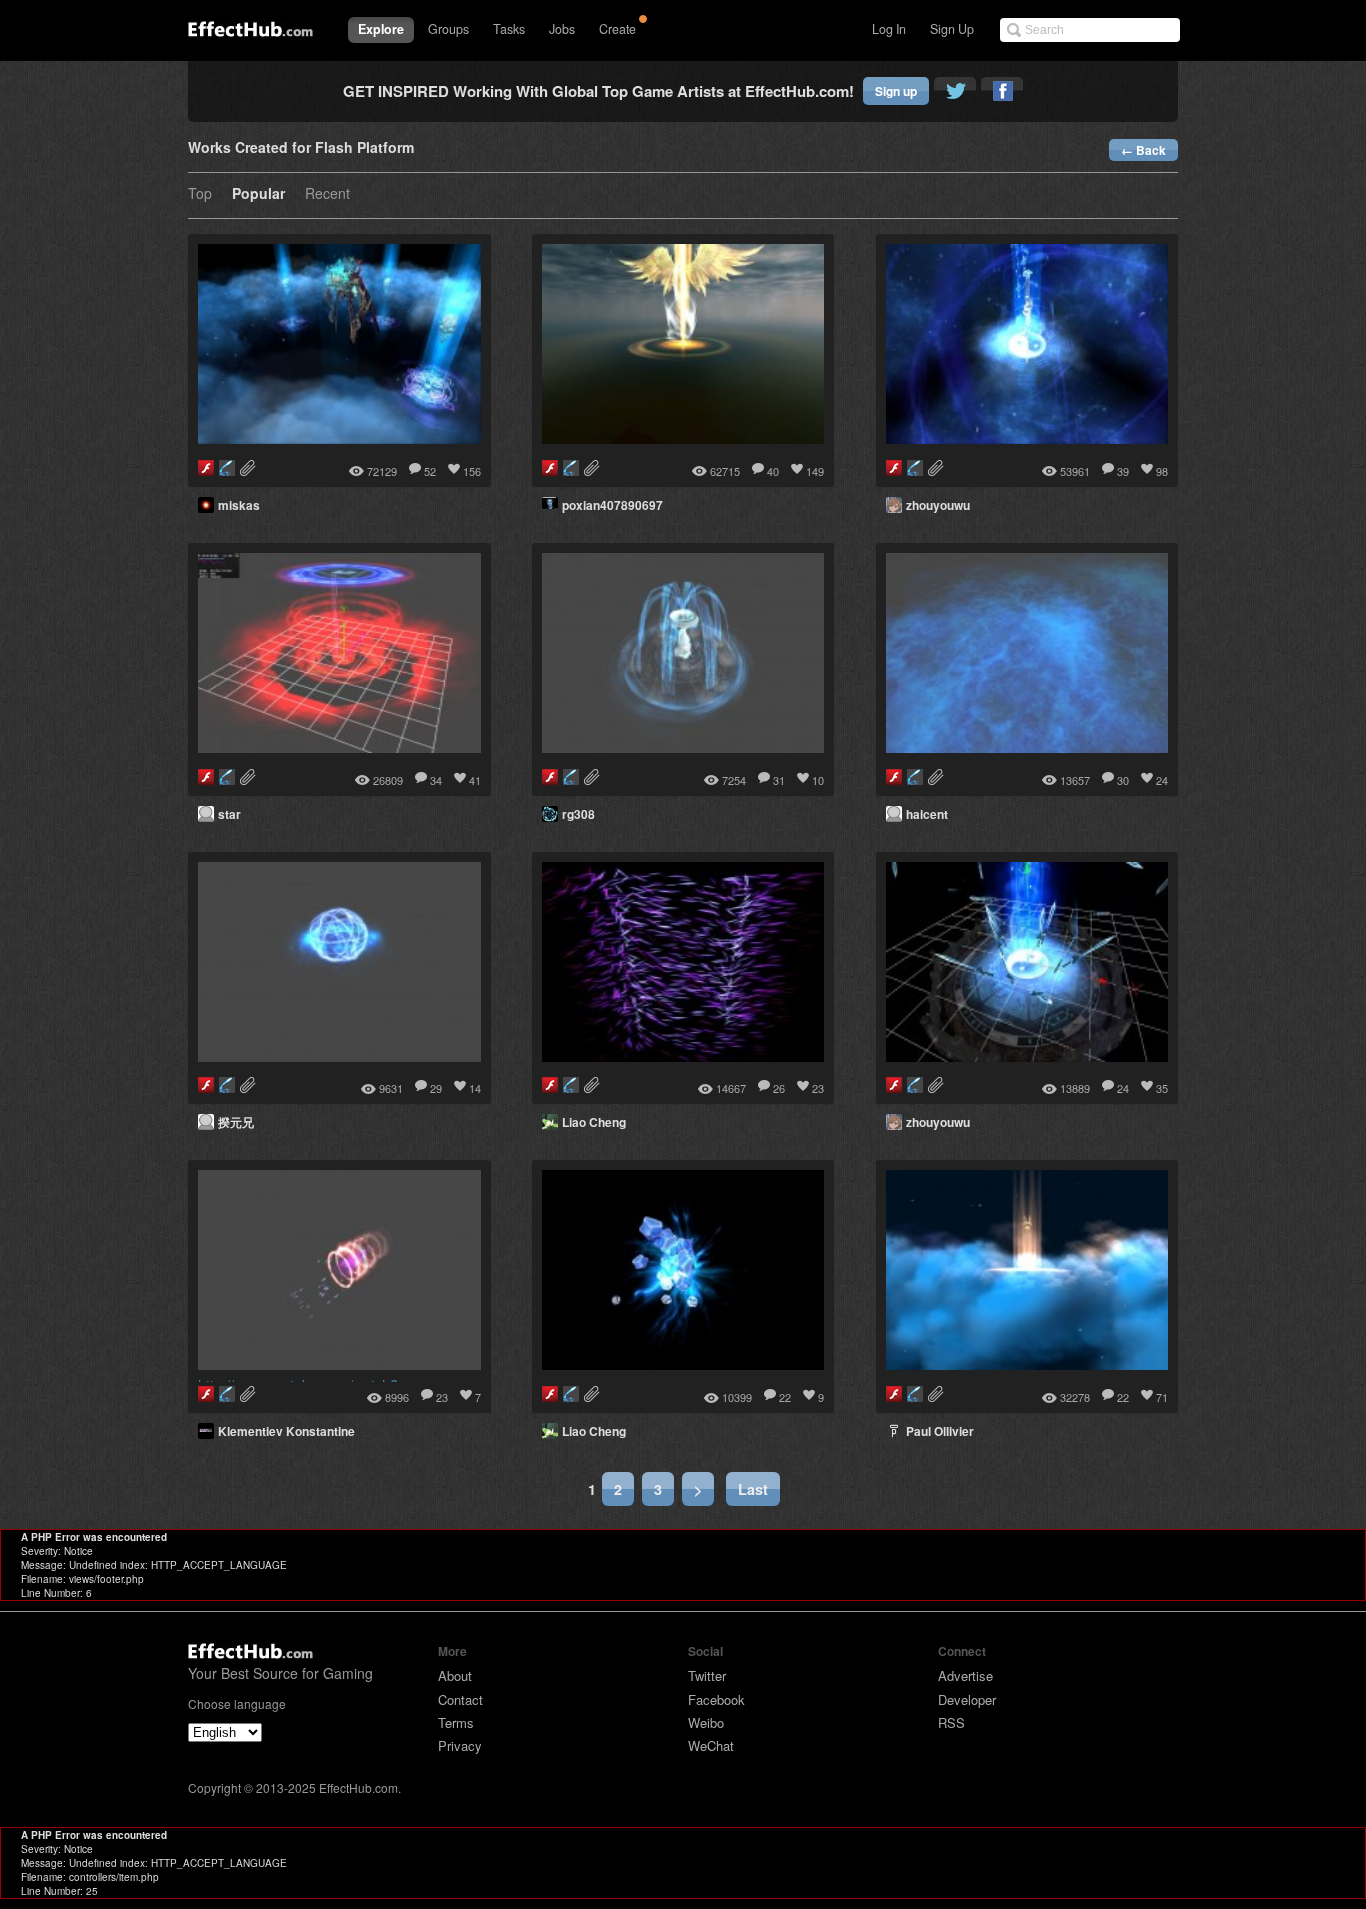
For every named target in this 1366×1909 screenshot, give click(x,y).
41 (475, 780)
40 (773, 471)
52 (430, 471)
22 (785, 1397)
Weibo (706, 1722)
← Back (1143, 150)
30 (1123, 780)
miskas (239, 505)
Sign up (896, 91)
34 (436, 780)
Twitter (707, 1675)
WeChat (711, 1745)
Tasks (509, 29)
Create (617, 29)
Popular (258, 194)
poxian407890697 (612, 505)
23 (818, 1088)
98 (1162, 471)
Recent (327, 194)
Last (753, 1489)
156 (472, 471)
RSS (951, 1722)
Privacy (460, 1745)
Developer (967, 1699)
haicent (927, 814)
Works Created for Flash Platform (301, 148)
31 (779, 780)
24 (1162, 780)
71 (1162, 1397)
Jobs (562, 29)
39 (1123, 471)
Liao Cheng (594, 1122)
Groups (448, 29)
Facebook (716, 1699)
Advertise (965, 1675)
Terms (456, 1722)
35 (1162, 1088)
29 (436, 1088)
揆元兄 (236, 1122)
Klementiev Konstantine (286, 1431)
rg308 (578, 814)
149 (815, 471)
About (455, 1675)
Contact (460, 1699)
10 (818, 780)
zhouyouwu (938, 505)
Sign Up (952, 29)
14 (475, 1088)
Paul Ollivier (940, 1431)
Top (200, 194)
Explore (381, 29)
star (229, 814)
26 (779, 1088)
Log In (889, 29)
